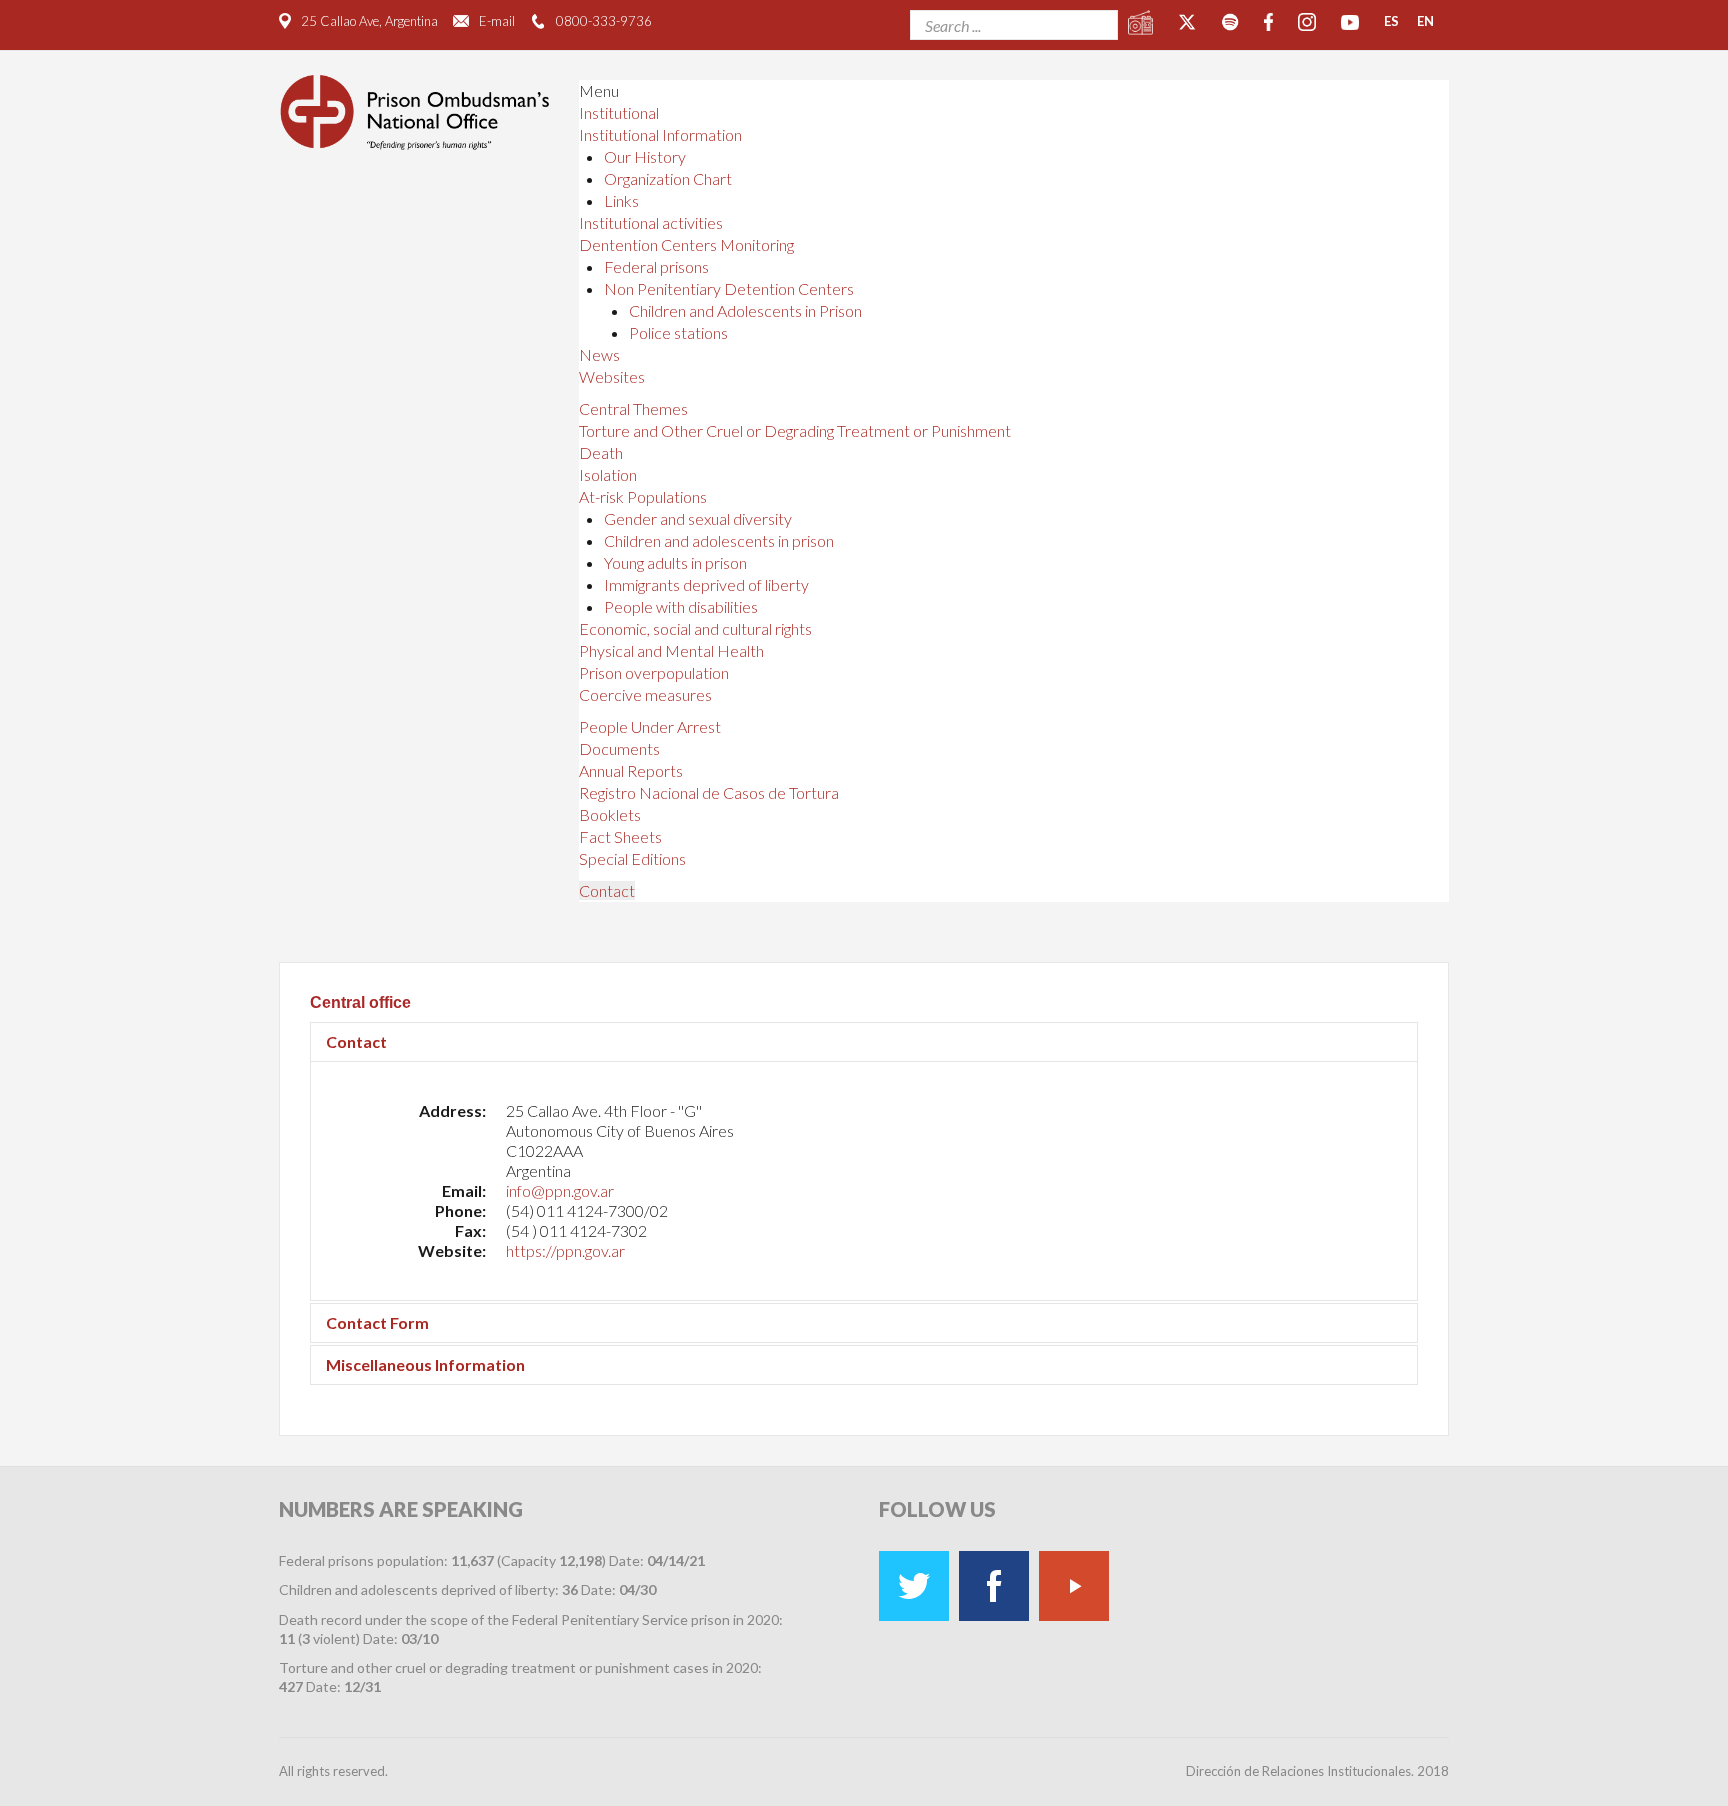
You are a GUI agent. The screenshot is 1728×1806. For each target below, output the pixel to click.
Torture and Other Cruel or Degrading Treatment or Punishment (795, 430)
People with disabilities (681, 606)
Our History (645, 156)
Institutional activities (651, 222)
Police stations (678, 332)
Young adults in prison (675, 562)
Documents (619, 748)
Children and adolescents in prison (719, 540)
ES (1391, 21)
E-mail (497, 21)
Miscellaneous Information (425, 1364)
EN (1425, 21)
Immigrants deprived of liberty (706, 584)
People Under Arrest (650, 726)
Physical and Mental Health (671, 650)
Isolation (608, 474)
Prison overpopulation (654, 672)
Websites (612, 376)
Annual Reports (631, 770)
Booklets (610, 814)
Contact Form (377, 1322)
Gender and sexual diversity (698, 518)
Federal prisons (656, 266)
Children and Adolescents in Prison (745, 310)
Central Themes (633, 408)
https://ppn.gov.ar (565, 1250)
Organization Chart (668, 178)
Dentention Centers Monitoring (686, 244)
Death (601, 452)
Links (621, 200)
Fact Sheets (620, 836)
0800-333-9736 (604, 21)
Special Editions (632, 858)
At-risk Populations (643, 496)
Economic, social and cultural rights (695, 628)
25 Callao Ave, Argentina (369, 21)
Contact (607, 890)
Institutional (619, 112)
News (599, 354)
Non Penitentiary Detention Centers (729, 288)
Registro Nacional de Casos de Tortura (709, 792)
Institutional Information (660, 134)
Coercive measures (645, 694)
